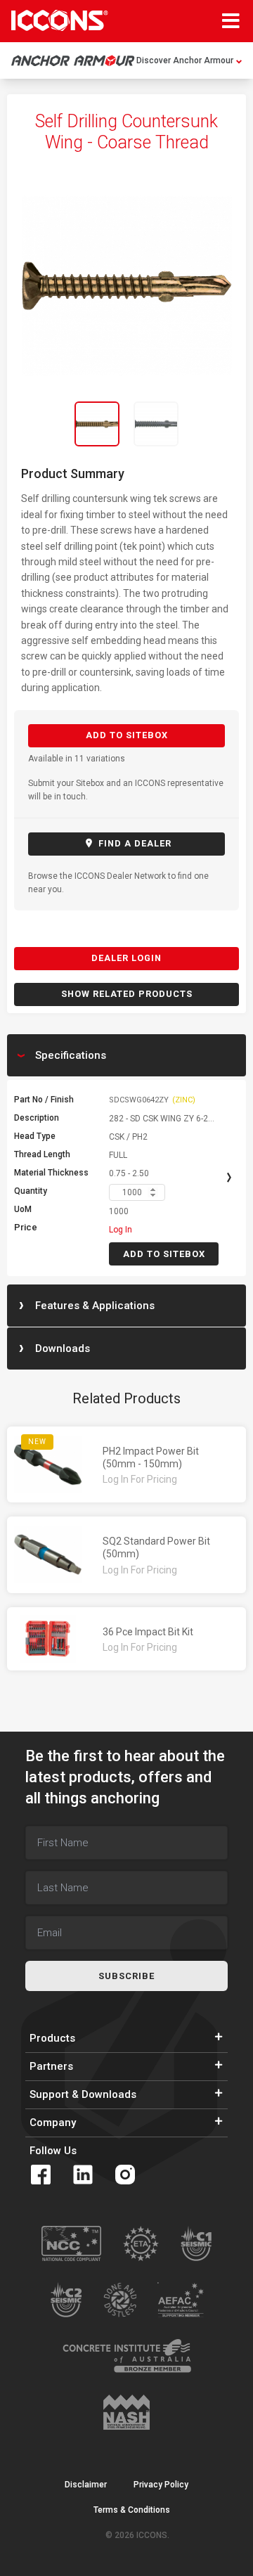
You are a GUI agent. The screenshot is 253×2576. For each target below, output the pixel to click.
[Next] (218, 424)
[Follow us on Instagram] (125, 2175)
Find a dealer (134, 843)
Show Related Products (127, 994)
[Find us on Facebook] (41, 2175)
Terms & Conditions (132, 2510)
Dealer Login (126, 958)
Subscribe (126, 1976)
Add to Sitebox (127, 735)
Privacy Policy (161, 2485)
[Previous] (35, 424)
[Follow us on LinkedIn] (83, 2175)
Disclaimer (86, 2485)
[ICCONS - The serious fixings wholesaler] (60, 20)
